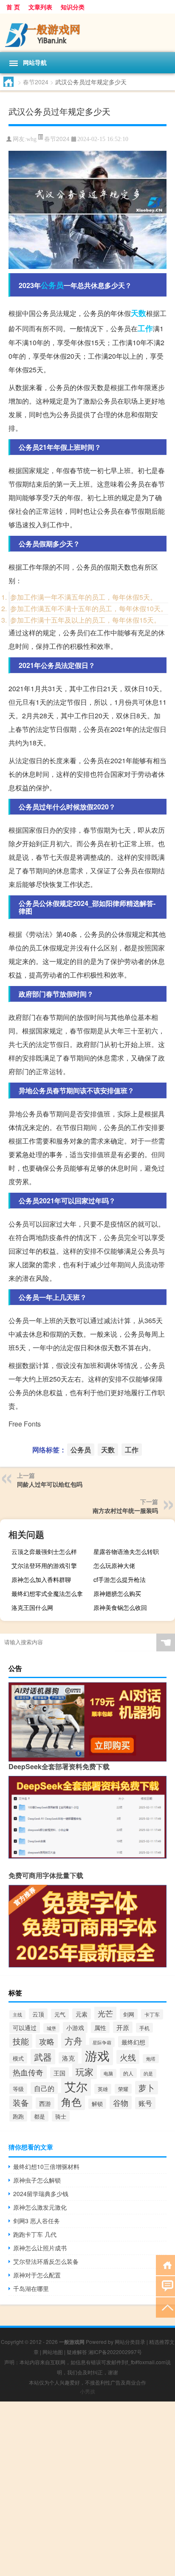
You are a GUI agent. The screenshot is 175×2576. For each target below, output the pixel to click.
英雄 (103, 2089)
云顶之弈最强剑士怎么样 (44, 1551)
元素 (82, 2014)
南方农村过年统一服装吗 (125, 1510)
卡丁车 (152, 2014)
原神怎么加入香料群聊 (41, 1579)
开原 (123, 2027)
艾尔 (76, 2086)
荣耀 (123, 2089)
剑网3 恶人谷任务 (37, 2221)
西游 (45, 2103)
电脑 (108, 2073)
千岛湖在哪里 (31, 2288)
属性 (100, 2028)
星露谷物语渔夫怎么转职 (126, 1551)
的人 (128, 2073)
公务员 (52, 285)
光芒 (105, 2013)
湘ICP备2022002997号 (115, 2352)
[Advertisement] (87, 2489)
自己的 (44, 2088)
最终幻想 (133, 2042)
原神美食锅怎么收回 (120, 1607)
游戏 (97, 2055)
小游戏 (75, 2028)
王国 (59, 2073)
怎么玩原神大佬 (114, 1565)
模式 (18, 2058)
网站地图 (53, 2352)
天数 (138, 313)
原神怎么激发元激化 (40, 2207)
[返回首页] (165, 2264)
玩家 (85, 2071)
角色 (71, 2101)
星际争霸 (102, 2042)
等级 (18, 2089)
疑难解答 (77, 2352)
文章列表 (40, 7)
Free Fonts (25, 1424)
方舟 (73, 2041)
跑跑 (18, 2116)
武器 (43, 2057)
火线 (128, 2057)
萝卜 (147, 2088)
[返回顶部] (165, 2307)
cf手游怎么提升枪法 (120, 1579)
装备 (21, 2102)
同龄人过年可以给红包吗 (50, 1484)
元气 (60, 2014)
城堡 (51, 2028)
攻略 (47, 2041)
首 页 (13, 7)
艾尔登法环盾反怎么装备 (46, 2261)
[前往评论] (165, 2286)
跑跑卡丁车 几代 (35, 2234)
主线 (17, 2015)
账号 (145, 2103)
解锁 (97, 2104)
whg (31, 139)
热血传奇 (28, 2072)
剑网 (129, 2014)
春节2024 (36, 82)
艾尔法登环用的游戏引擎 (44, 1565)
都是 (40, 2116)
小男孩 (87, 2391)
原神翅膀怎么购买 (117, 1593)
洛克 (68, 2058)
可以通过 (25, 2028)
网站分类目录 (130, 2342)
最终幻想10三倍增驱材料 (46, 2166)
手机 (144, 2028)
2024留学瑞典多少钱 (41, 2194)
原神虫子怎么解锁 (37, 2180)
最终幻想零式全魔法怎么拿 (47, 1593)
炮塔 (151, 2059)
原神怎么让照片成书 (40, 2248)
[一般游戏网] (87, 33)
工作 (145, 328)
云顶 (38, 2014)
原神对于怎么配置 (37, 2275)
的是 (148, 2073)
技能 (21, 2041)
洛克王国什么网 (32, 1607)
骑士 (61, 2116)
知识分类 (73, 7)
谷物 (121, 2102)
